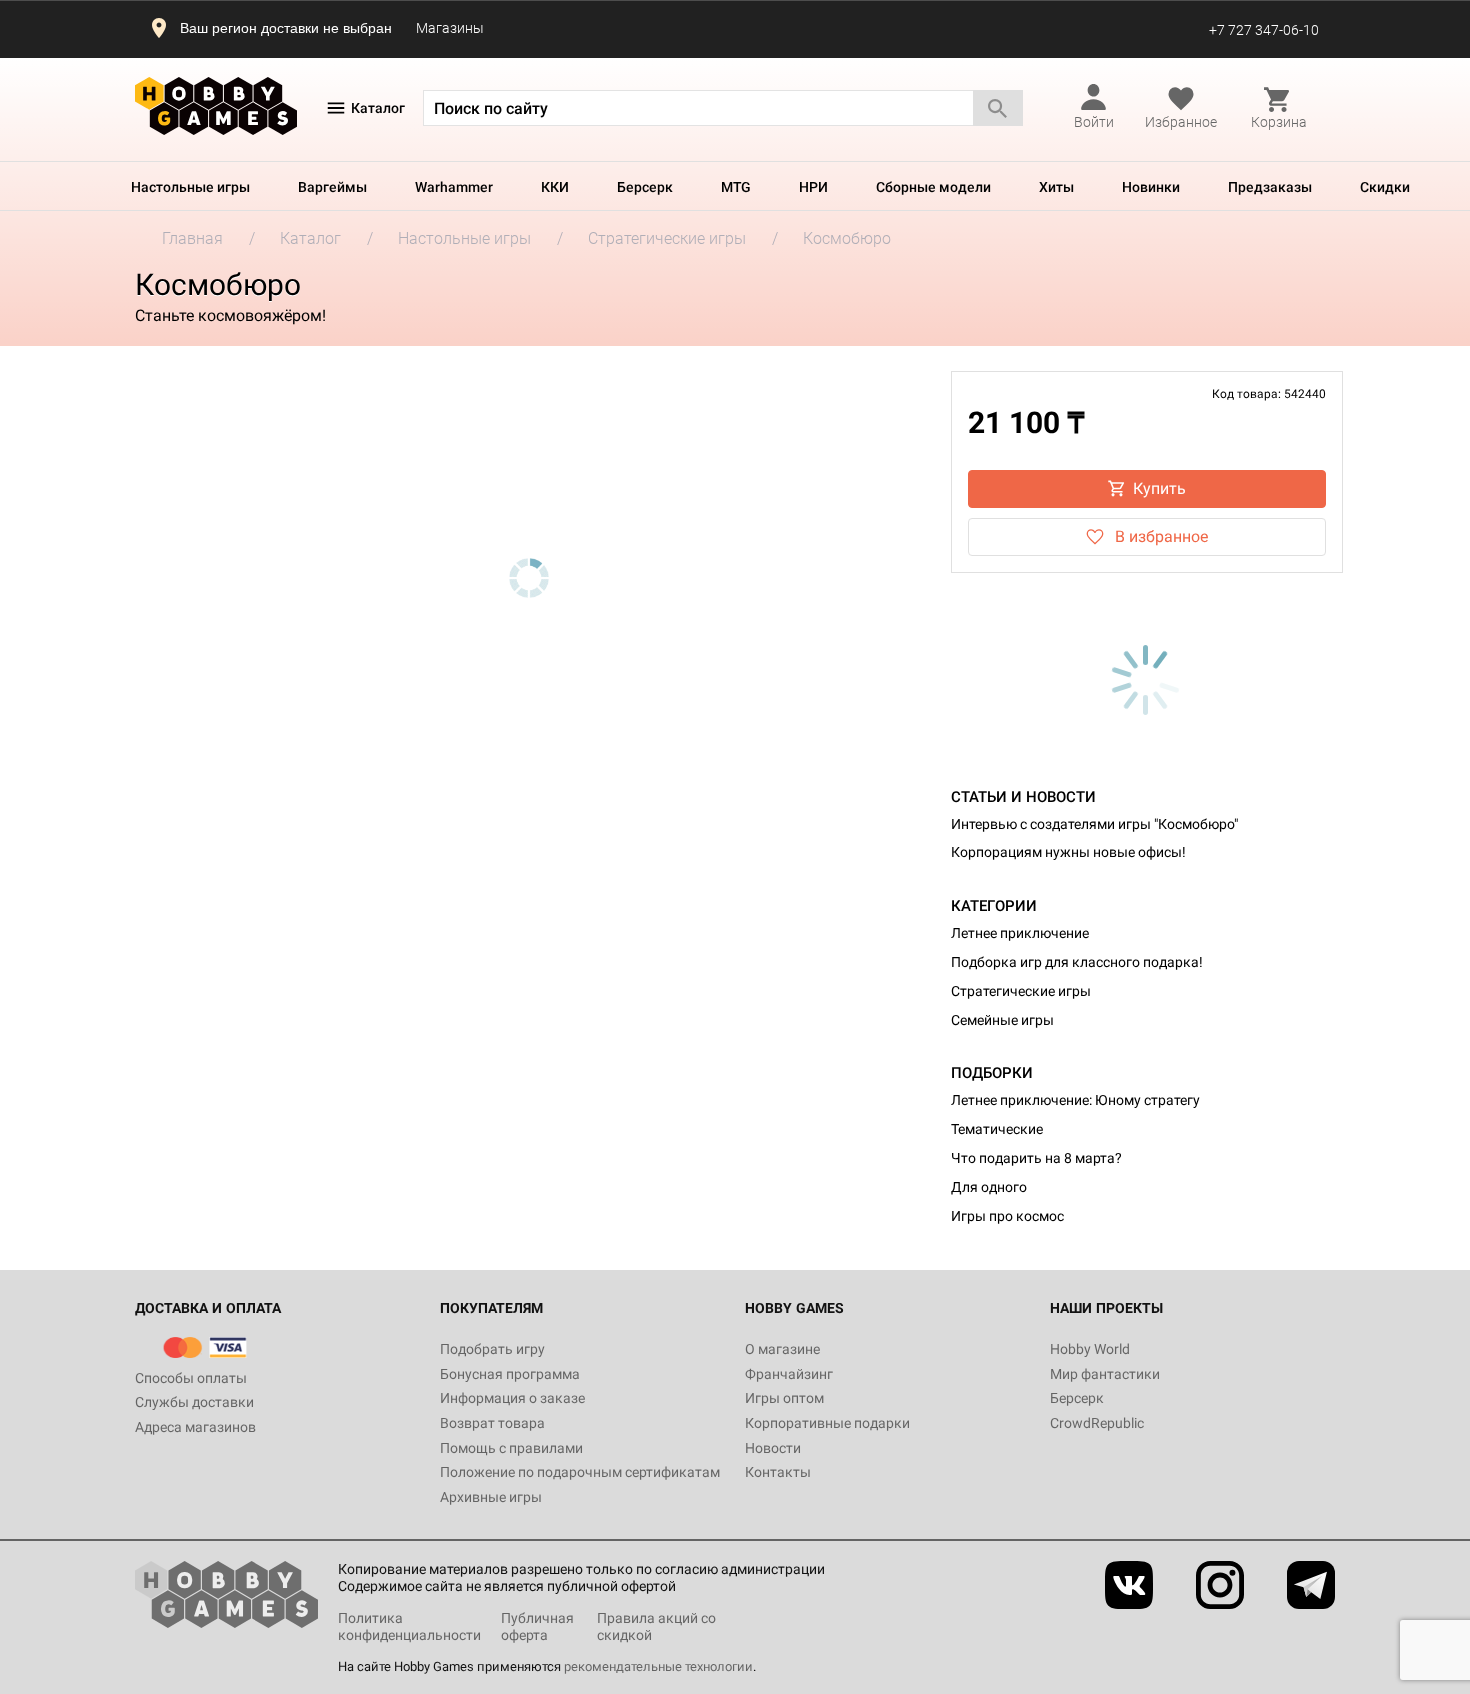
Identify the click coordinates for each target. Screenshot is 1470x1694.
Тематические (997, 1129)
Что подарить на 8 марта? (1036, 1158)
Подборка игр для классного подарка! (1077, 962)
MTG (736, 187)
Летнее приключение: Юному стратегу (1075, 1100)
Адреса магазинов (195, 1427)
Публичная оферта (537, 1626)
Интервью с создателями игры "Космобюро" (1094, 824)
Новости (773, 1448)
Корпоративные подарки (827, 1423)
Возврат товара (492, 1423)
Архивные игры (491, 1497)
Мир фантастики (1105, 1374)
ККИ (555, 187)
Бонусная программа (510, 1374)
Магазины (450, 28)
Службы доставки (194, 1402)
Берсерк (645, 187)
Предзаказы (1270, 187)
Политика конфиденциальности (409, 1626)
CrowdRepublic (1097, 1423)
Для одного (989, 1187)
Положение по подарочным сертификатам (580, 1472)
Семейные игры (1002, 1020)
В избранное (1161, 536)
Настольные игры (190, 187)
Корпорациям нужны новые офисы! (1068, 852)
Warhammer (454, 187)
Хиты (1056, 187)
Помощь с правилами (511, 1448)
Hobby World (1090, 1349)
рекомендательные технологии (658, 1666)
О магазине (782, 1349)
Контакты (778, 1472)
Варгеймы (332, 187)
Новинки (1151, 187)
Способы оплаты (191, 1378)
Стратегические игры (1021, 991)
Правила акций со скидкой (656, 1626)
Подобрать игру (492, 1349)
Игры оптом (784, 1398)
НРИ (813, 187)
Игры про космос (1007, 1216)
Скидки (1385, 187)
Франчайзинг (789, 1374)
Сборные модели (933, 187)
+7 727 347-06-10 (1264, 30)
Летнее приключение (1020, 933)
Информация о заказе (512, 1398)
